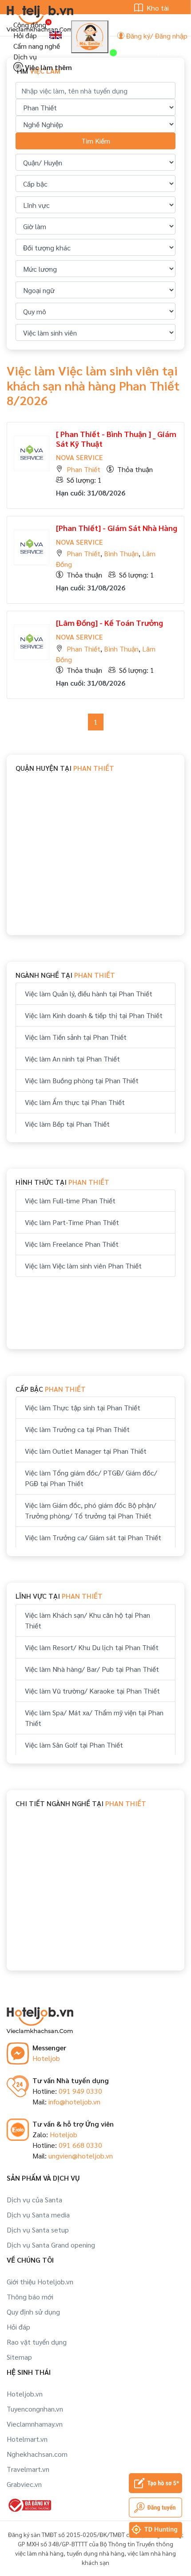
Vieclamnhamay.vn (35, 2424)
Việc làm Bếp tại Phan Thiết (67, 1124)
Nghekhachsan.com (37, 2454)
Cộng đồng (30, 25)
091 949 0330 (80, 2091)
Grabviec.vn (24, 2484)
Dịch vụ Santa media (38, 2215)
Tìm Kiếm (96, 141)
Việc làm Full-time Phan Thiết (70, 1200)
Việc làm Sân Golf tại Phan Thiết (74, 1745)
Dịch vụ (25, 57)
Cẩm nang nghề (37, 46)
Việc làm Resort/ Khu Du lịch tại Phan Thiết (92, 1647)
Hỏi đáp (25, 35)
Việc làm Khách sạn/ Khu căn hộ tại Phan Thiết (88, 1620)
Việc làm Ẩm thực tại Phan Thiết (75, 1102)
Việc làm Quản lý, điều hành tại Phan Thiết (89, 993)
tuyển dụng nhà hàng (95, 2553)
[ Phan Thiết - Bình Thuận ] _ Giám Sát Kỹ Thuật (116, 439)
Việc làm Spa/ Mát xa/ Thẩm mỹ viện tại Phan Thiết (94, 1718)
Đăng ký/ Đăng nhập (156, 36)
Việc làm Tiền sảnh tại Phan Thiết (76, 1037)
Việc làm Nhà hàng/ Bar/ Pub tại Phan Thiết (92, 1669)
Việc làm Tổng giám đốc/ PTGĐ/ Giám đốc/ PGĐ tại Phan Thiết (91, 1478)
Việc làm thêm (48, 67)
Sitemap (19, 2357)
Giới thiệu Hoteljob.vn (40, 2281)
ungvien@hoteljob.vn (81, 2156)
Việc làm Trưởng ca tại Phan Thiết (77, 1429)
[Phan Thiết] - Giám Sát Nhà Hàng (117, 528)
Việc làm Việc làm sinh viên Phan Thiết (83, 1266)
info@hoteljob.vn (74, 2102)
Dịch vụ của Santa (34, 2199)
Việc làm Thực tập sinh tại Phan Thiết (83, 1407)
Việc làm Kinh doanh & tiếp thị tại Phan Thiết (94, 1015)
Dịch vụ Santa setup (38, 2230)
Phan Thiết (84, 469)
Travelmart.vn (28, 2469)
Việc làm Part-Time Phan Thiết (72, 1222)
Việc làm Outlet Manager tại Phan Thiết (86, 1451)
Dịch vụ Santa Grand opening (51, 2245)
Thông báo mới (30, 2297)
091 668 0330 (80, 2145)
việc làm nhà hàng (39, 2553)
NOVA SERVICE (80, 457)
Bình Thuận (121, 553)
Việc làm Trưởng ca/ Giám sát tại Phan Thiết (93, 1537)
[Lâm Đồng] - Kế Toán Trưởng (109, 623)
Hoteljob (46, 2058)
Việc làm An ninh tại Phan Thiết (72, 1059)
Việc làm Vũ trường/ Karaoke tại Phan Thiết (92, 1691)
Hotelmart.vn (27, 2439)
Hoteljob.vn (25, 2394)
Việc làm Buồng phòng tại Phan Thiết (82, 1080)
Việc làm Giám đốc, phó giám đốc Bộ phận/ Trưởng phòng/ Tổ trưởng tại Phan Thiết (91, 1510)
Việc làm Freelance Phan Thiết (72, 1244)
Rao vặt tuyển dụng (37, 2342)
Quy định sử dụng (33, 2312)
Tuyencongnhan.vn (35, 2409)
